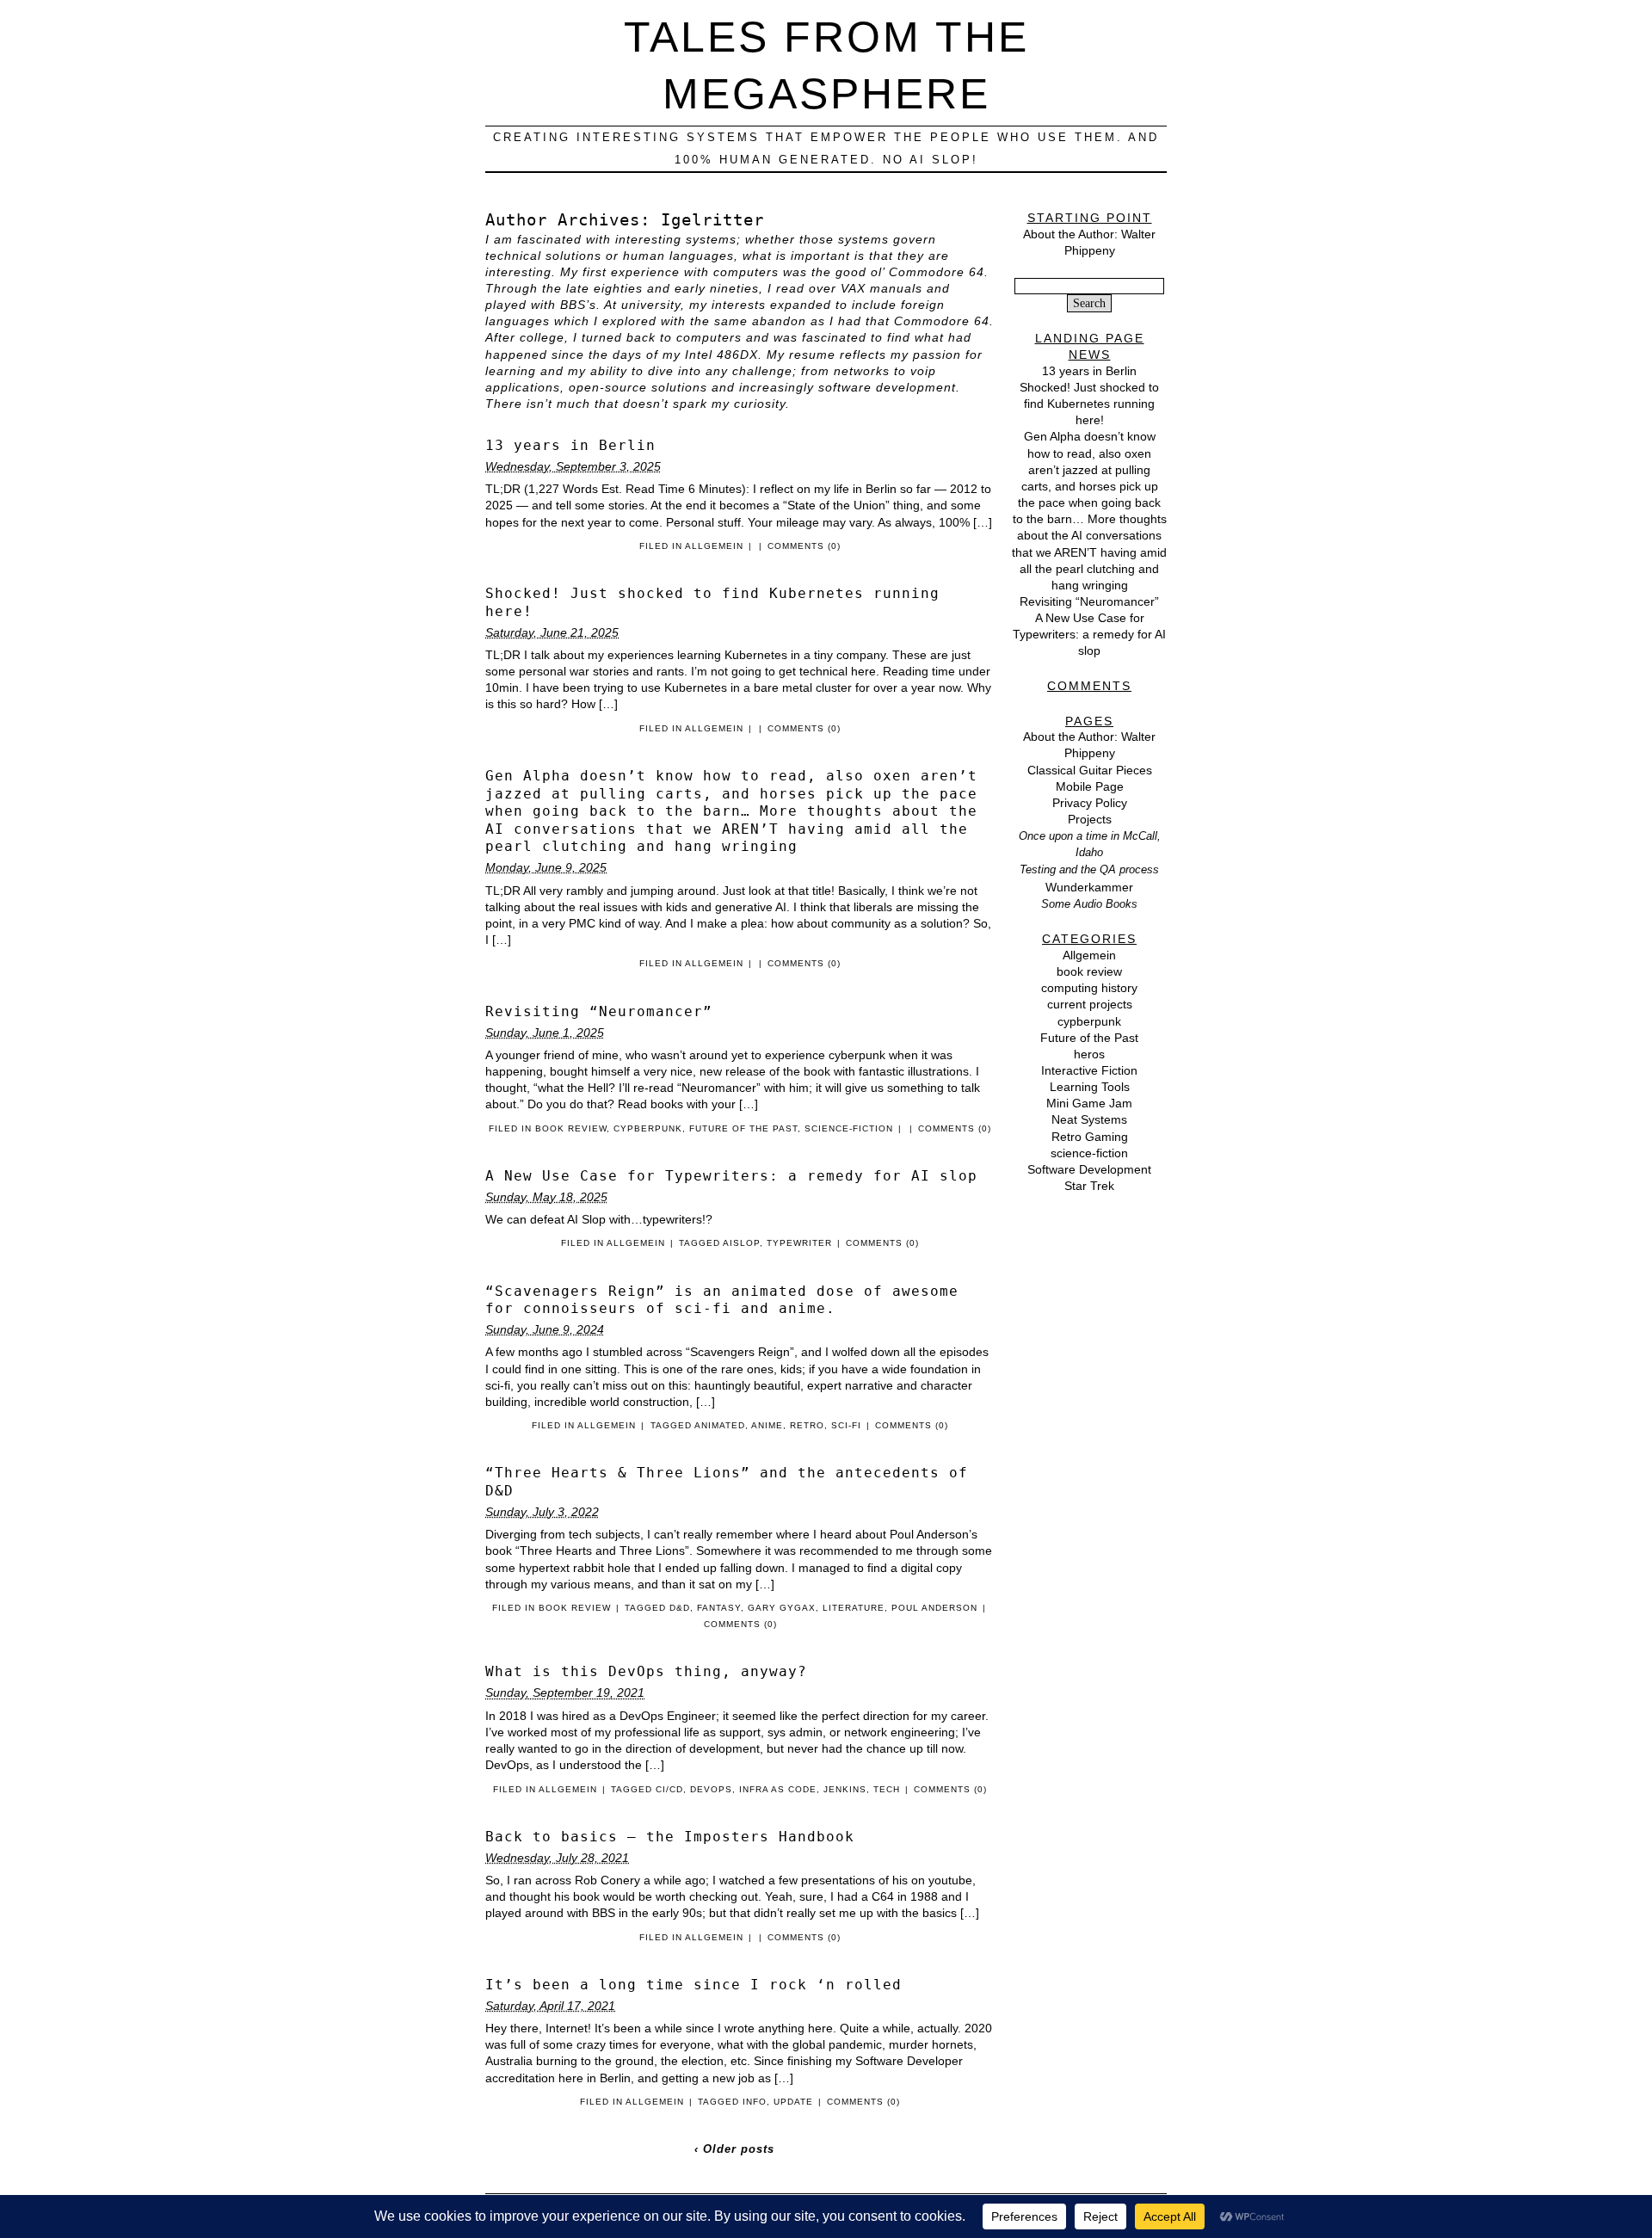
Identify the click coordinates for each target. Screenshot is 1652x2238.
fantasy (719, 1608)
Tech (887, 1789)
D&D (680, 1608)
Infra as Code (778, 1789)
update (793, 2102)
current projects (1090, 1004)
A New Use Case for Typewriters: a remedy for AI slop (731, 1176)
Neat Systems (1089, 1119)
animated (720, 1425)
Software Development (1089, 1169)
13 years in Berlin (570, 445)
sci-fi (846, 1425)
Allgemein (714, 546)
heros (1089, 1054)
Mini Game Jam (1089, 1103)
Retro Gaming (1090, 1137)
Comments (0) (804, 546)
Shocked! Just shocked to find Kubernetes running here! (1089, 404)
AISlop (741, 1243)
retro (807, 1425)
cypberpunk (648, 1128)
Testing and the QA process (1089, 869)
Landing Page (1090, 338)
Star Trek (1089, 1186)
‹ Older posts (734, 2149)
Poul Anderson (934, 1608)
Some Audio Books (1089, 904)
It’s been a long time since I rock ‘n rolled (693, 1985)
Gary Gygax (782, 1608)
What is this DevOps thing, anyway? (646, 1671)
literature (854, 1608)
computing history (1089, 988)
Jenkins (845, 1789)
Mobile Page (1090, 786)
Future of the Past (743, 1128)
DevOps (711, 1789)
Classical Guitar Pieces (1090, 770)
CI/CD (669, 1789)
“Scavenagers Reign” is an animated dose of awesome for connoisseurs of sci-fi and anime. (722, 1300)
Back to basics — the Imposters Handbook (670, 1837)
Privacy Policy (1090, 803)
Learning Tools (1090, 1087)
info (755, 2102)
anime (767, 1425)
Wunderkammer (1089, 887)
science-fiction (849, 1128)
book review (571, 1128)
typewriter (799, 1243)
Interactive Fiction (1089, 1070)
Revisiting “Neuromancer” (599, 1011)
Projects (1090, 819)
